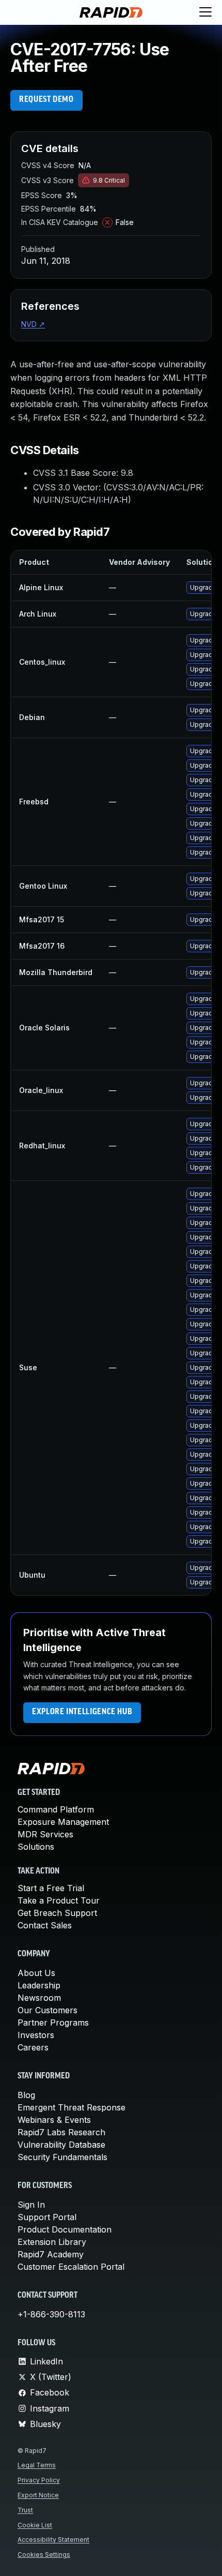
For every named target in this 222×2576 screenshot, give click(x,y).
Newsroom (39, 1998)
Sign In (31, 2205)
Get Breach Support (57, 1913)
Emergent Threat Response (72, 2107)
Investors (36, 2035)
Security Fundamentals (62, 2157)
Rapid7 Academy (51, 2254)
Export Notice (38, 2495)
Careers (33, 2047)
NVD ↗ (33, 324)
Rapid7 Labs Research (61, 2132)
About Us (36, 1973)
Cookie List (35, 2525)
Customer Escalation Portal (71, 2267)
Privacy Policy (39, 2480)
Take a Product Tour (59, 1900)
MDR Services (45, 1834)
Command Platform (56, 1809)
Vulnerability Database (61, 2145)
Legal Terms (37, 2465)
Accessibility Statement (53, 2540)
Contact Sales (45, 1925)
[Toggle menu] (205, 12)
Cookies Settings (44, 2555)
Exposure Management (63, 1822)
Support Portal (47, 2217)
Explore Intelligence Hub (82, 1712)
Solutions (36, 1847)
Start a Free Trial (51, 1888)
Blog (26, 2095)
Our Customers (47, 2010)
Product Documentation (65, 2229)
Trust (25, 2510)
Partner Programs (53, 2023)
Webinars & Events (54, 2120)
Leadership (39, 1985)
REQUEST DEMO (46, 100)
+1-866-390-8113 (51, 2314)
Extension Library (52, 2242)
